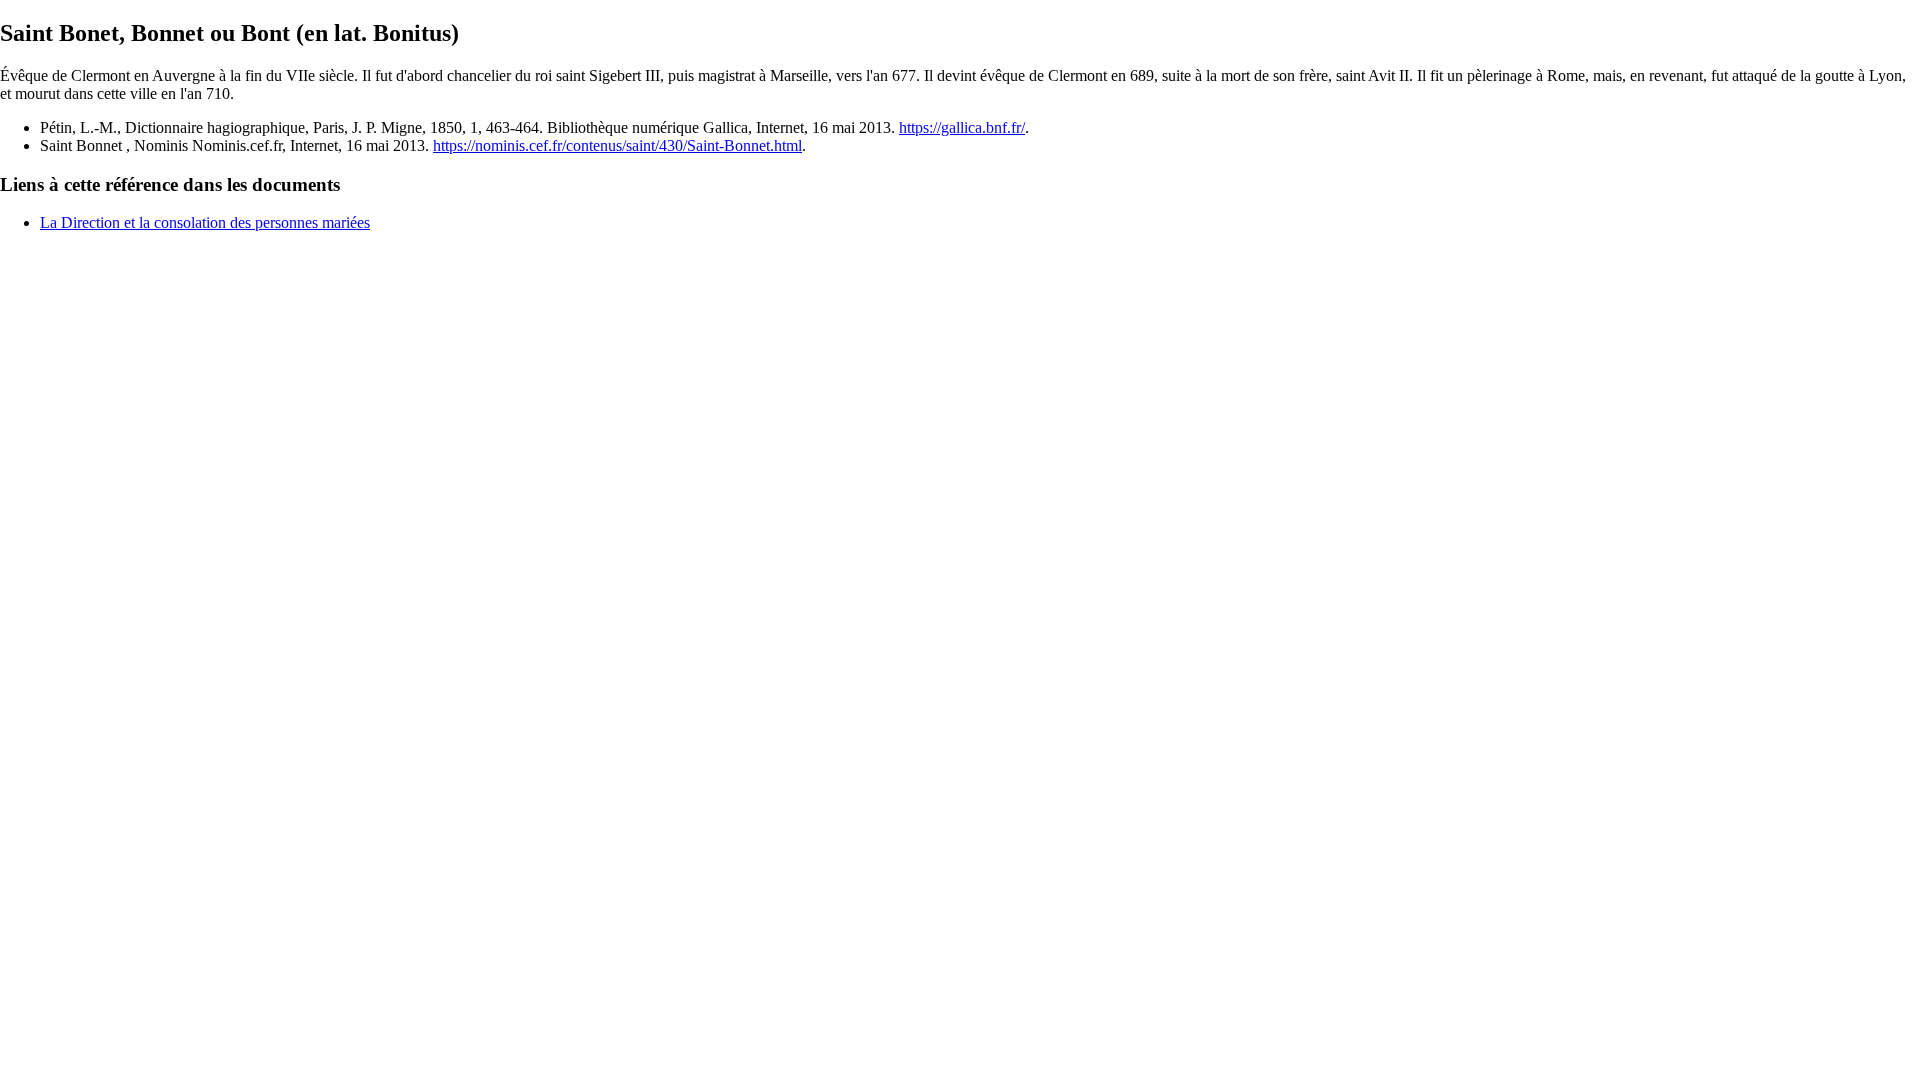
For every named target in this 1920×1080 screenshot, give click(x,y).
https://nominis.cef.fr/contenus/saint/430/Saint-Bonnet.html (617, 145)
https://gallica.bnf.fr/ (962, 127)
